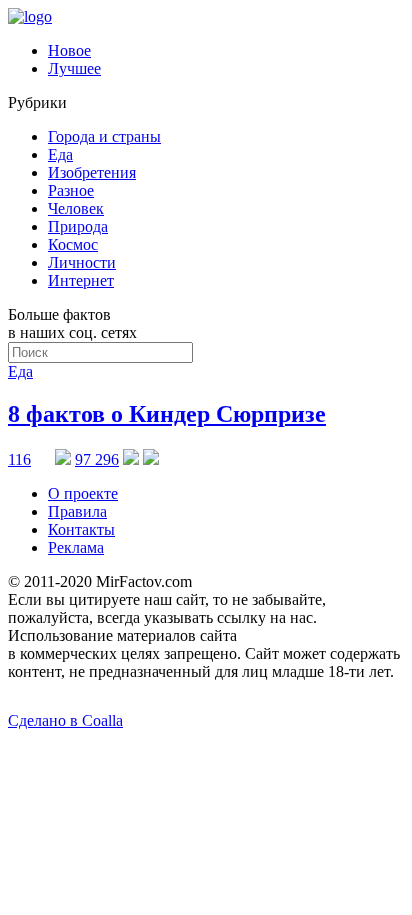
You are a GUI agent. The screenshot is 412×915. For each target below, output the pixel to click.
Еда (60, 154)
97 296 (97, 459)
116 (19, 459)
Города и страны (104, 136)
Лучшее (74, 68)
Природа (78, 226)
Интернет (81, 280)
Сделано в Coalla (65, 720)
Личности (82, 262)
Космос (73, 244)
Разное (71, 190)
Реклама (76, 547)
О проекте (83, 493)
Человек (76, 208)
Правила (77, 511)
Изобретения (92, 172)
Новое (69, 50)
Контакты (81, 529)
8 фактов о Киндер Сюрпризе (167, 414)
